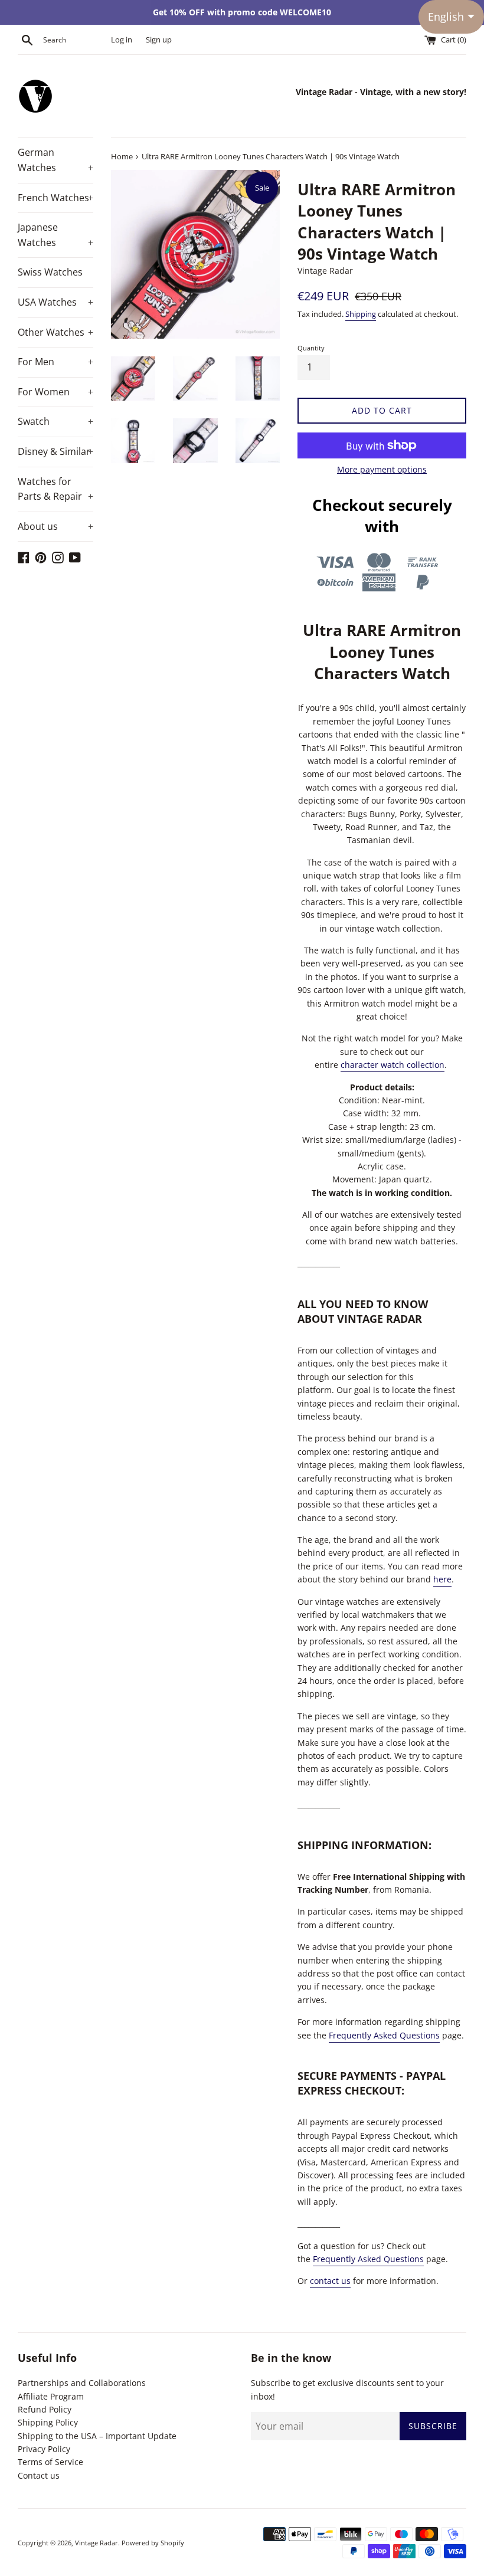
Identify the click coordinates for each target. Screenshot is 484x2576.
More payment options (382, 469)
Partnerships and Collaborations (82, 2383)
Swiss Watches (50, 272)
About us (55, 526)
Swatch (55, 421)
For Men (55, 362)
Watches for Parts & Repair (55, 489)
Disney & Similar (55, 451)
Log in (122, 40)
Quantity (311, 348)
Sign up (159, 40)
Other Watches (55, 332)
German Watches (55, 160)
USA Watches (55, 302)
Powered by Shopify (153, 2543)
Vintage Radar (97, 2543)
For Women (55, 392)
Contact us (39, 2475)
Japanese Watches (55, 235)
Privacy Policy (44, 2449)
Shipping (361, 314)
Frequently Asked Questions (384, 2035)
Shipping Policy (48, 2422)
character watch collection (393, 1065)
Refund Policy (45, 2409)
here (442, 1579)
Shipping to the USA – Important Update (97, 2436)
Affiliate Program (51, 2396)
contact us (330, 2281)
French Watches (55, 198)
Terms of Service (50, 2462)
